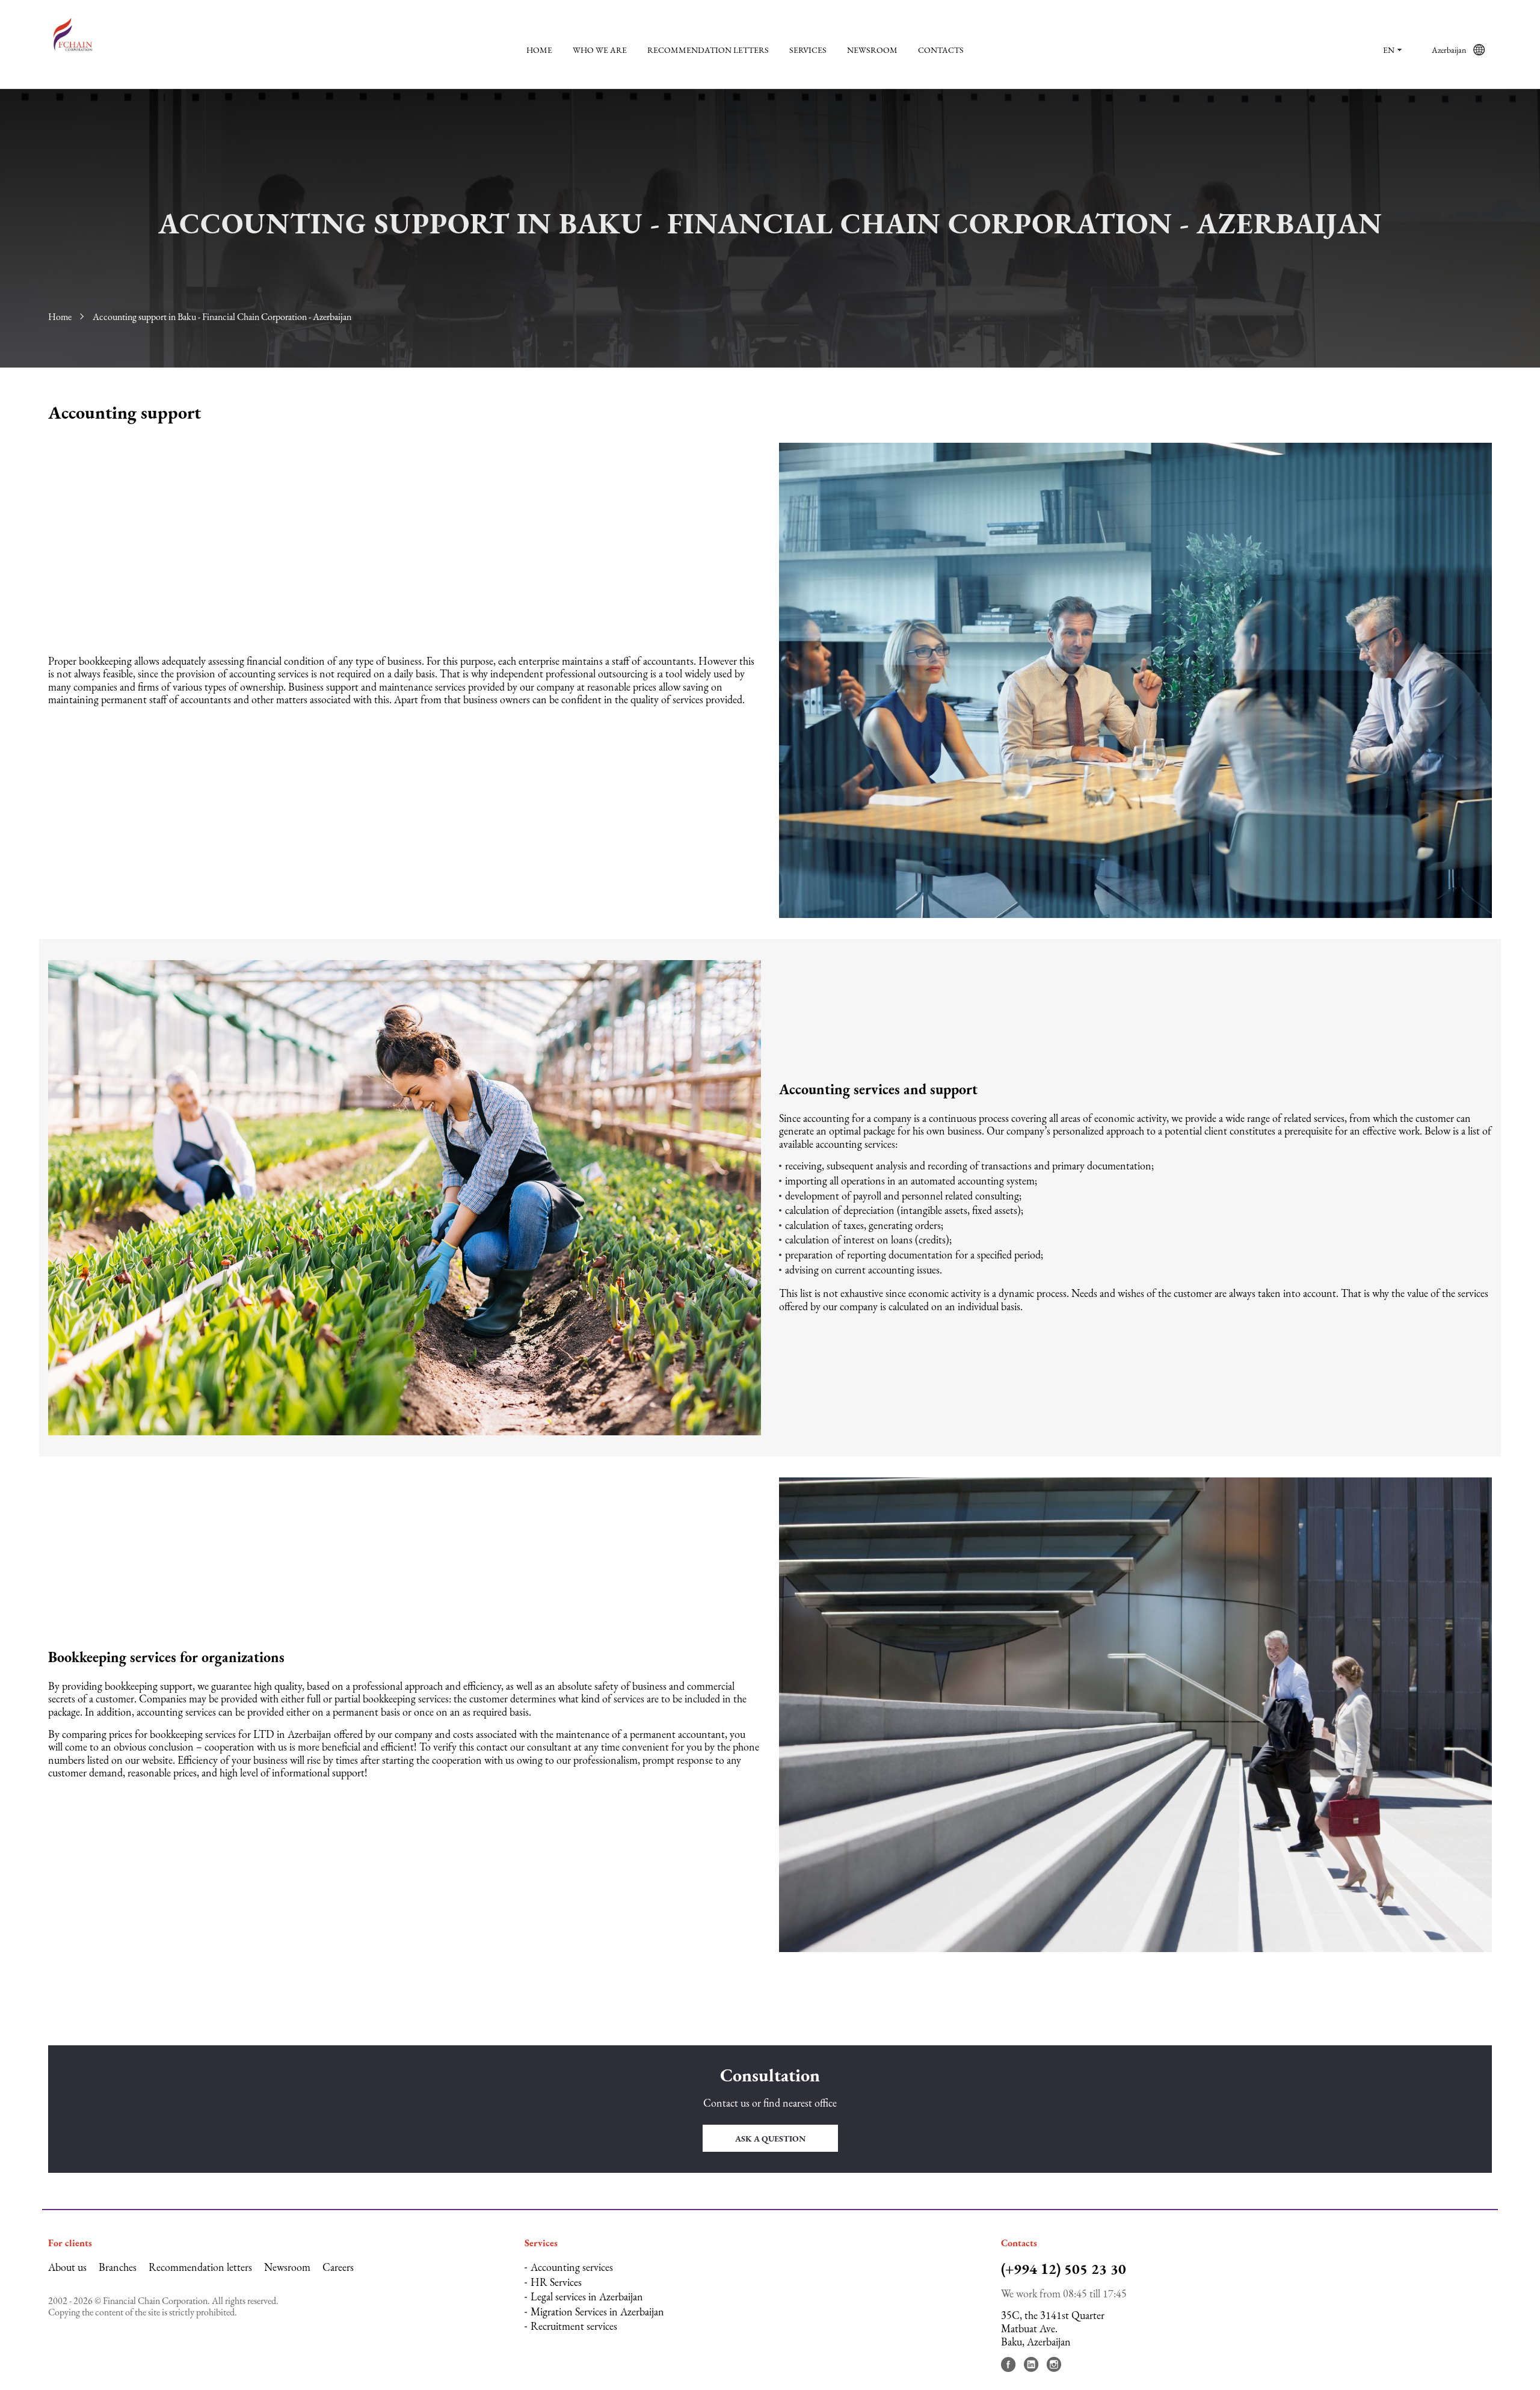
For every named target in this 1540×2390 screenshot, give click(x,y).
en (1389, 50)
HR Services (556, 2282)
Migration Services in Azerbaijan (597, 2311)
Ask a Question (770, 2139)
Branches (118, 2267)
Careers (338, 2267)
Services (808, 50)
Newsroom (872, 50)
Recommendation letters (708, 50)
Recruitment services (574, 2326)
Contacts (941, 50)
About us (67, 2267)
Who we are (600, 50)
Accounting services (572, 2267)
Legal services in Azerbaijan (587, 2296)
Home (539, 50)
